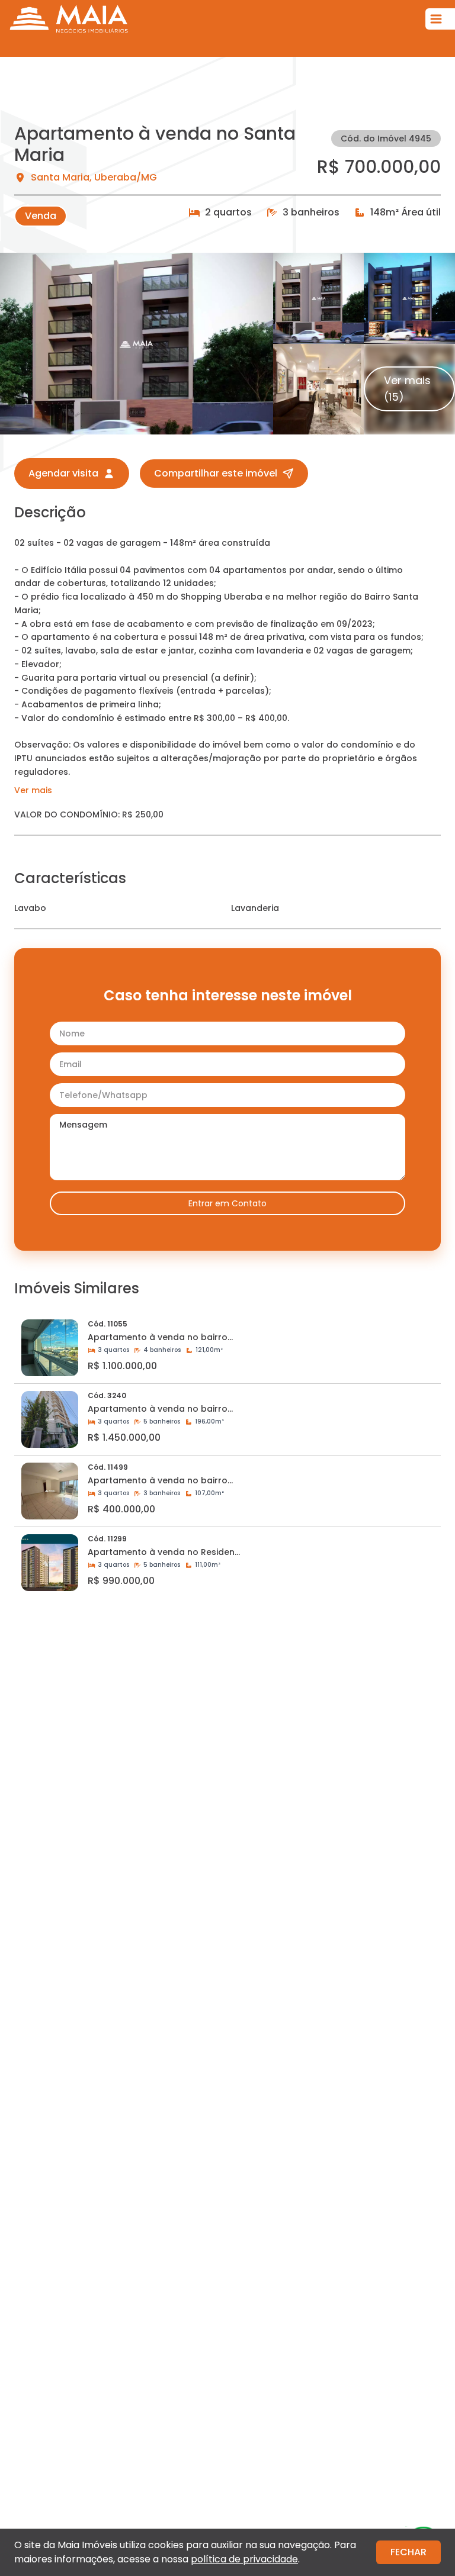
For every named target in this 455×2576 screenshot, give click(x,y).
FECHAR (408, 2552)
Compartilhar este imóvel (216, 473)
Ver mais (33, 790)
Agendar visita (63, 473)
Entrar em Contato (227, 1203)
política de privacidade (244, 2559)
